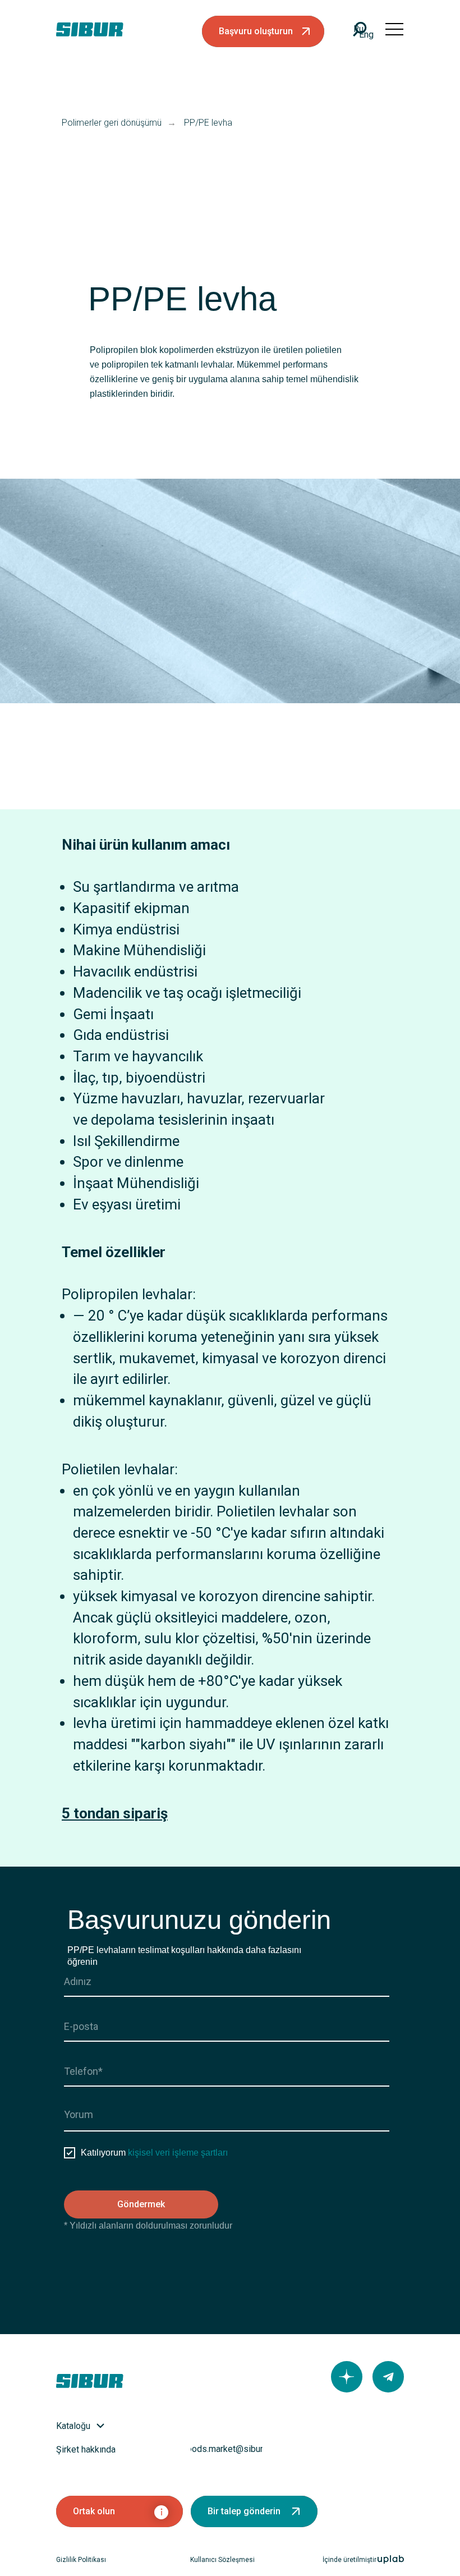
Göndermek (141, 2204)
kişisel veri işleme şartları (178, 2153)
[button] (263, 31)
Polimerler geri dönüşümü (112, 123)
